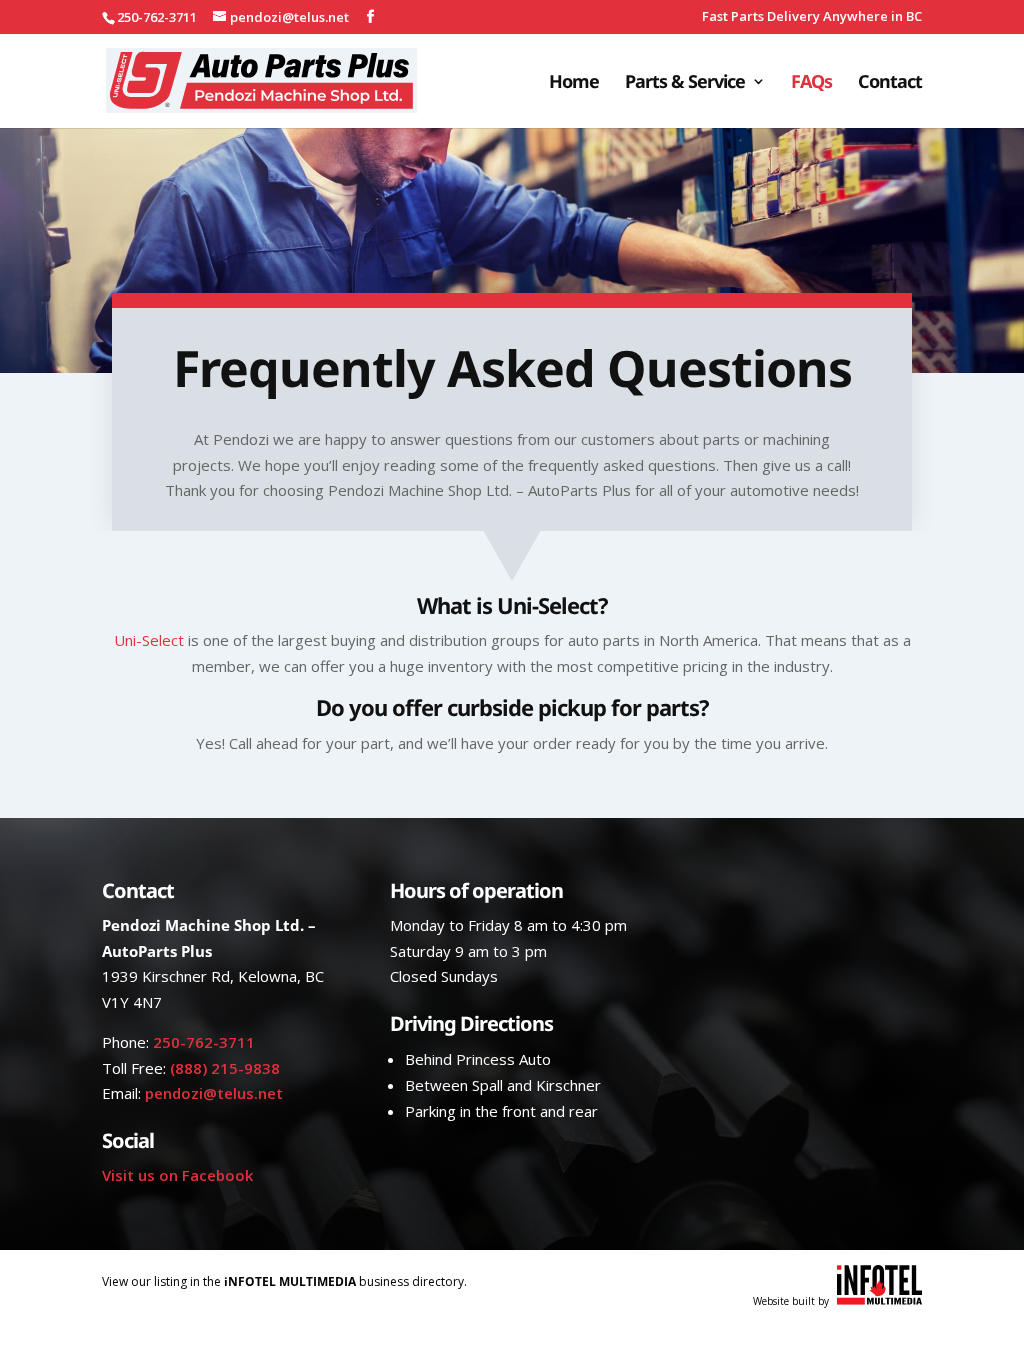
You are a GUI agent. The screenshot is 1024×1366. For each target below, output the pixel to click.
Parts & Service (685, 83)
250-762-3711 (204, 1042)
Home (574, 83)
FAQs (811, 83)
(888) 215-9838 (225, 1068)
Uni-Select (149, 640)
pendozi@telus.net (214, 1093)
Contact (890, 83)
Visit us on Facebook (177, 1175)
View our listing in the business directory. (284, 1281)
